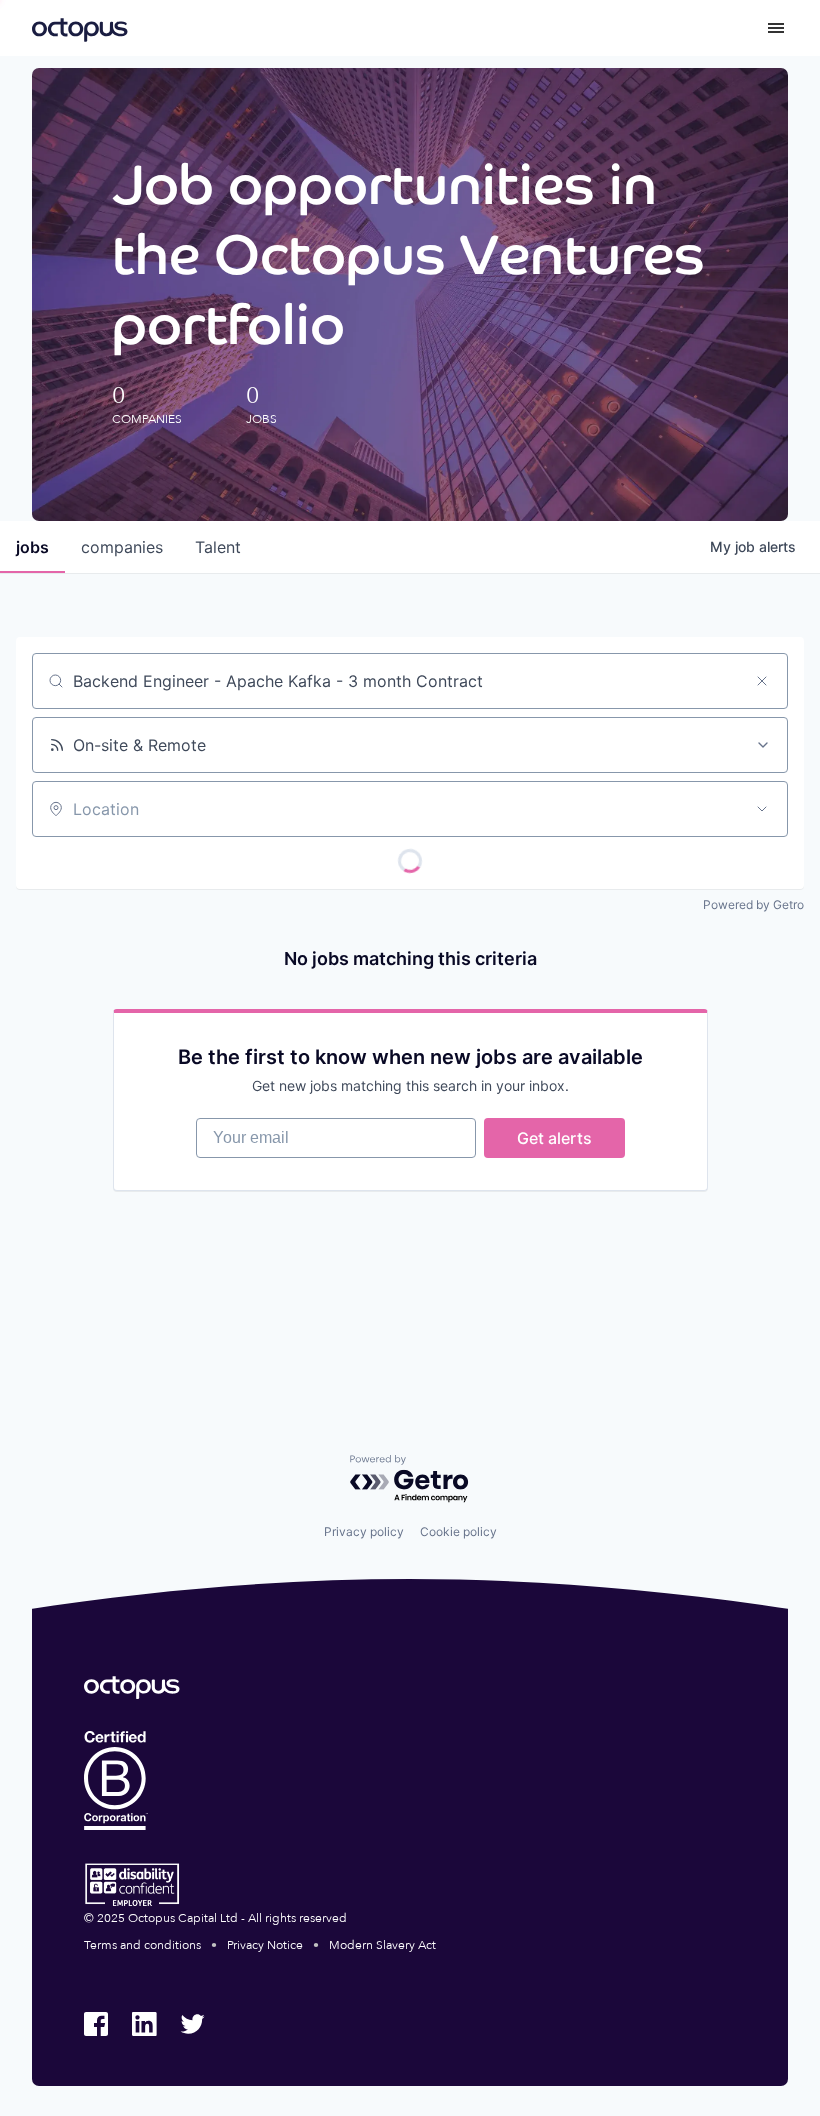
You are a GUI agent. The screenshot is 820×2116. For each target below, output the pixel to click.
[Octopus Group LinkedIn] (144, 2024)
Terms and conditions (142, 1945)
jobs (32, 547)
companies (122, 547)
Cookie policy (458, 1531)
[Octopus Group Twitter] (192, 2024)
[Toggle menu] (776, 28)
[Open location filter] (762, 809)
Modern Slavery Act (382, 1945)
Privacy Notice (265, 1945)
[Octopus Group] (80, 28)
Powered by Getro (753, 904)
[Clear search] (762, 681)
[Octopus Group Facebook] (96, 2024)
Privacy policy (364, 1531)
